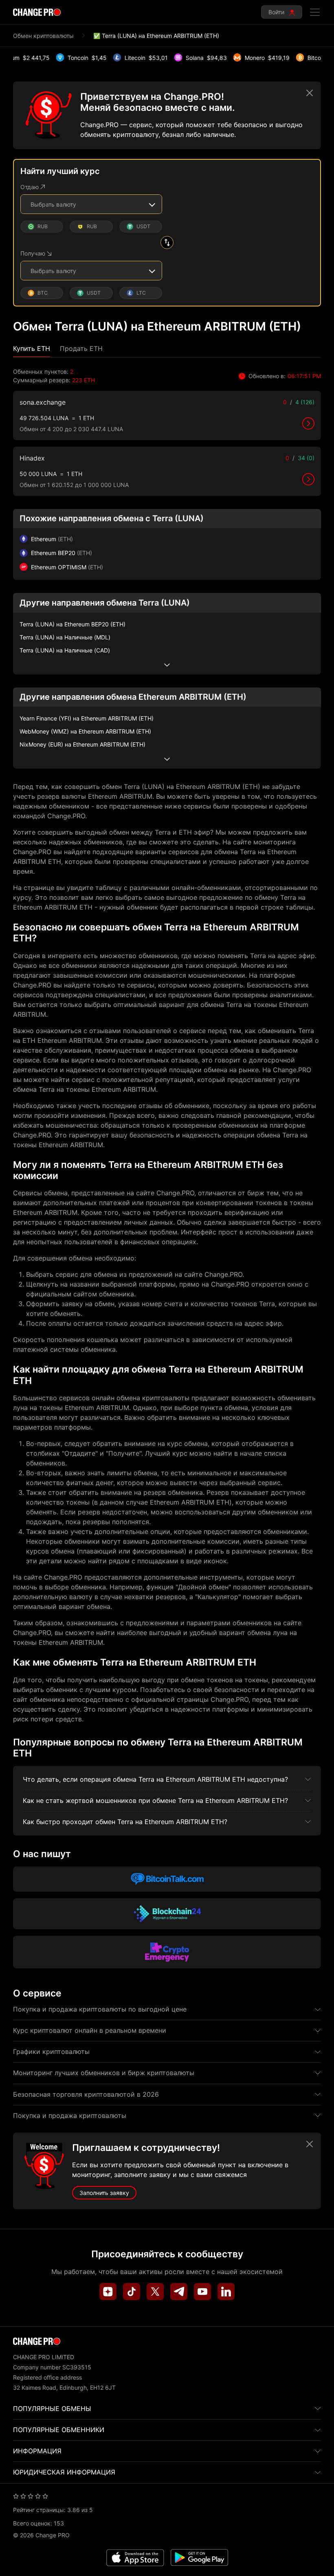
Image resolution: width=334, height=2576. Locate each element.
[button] (32, 349)
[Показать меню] (315, 12)
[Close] (310, 93)
